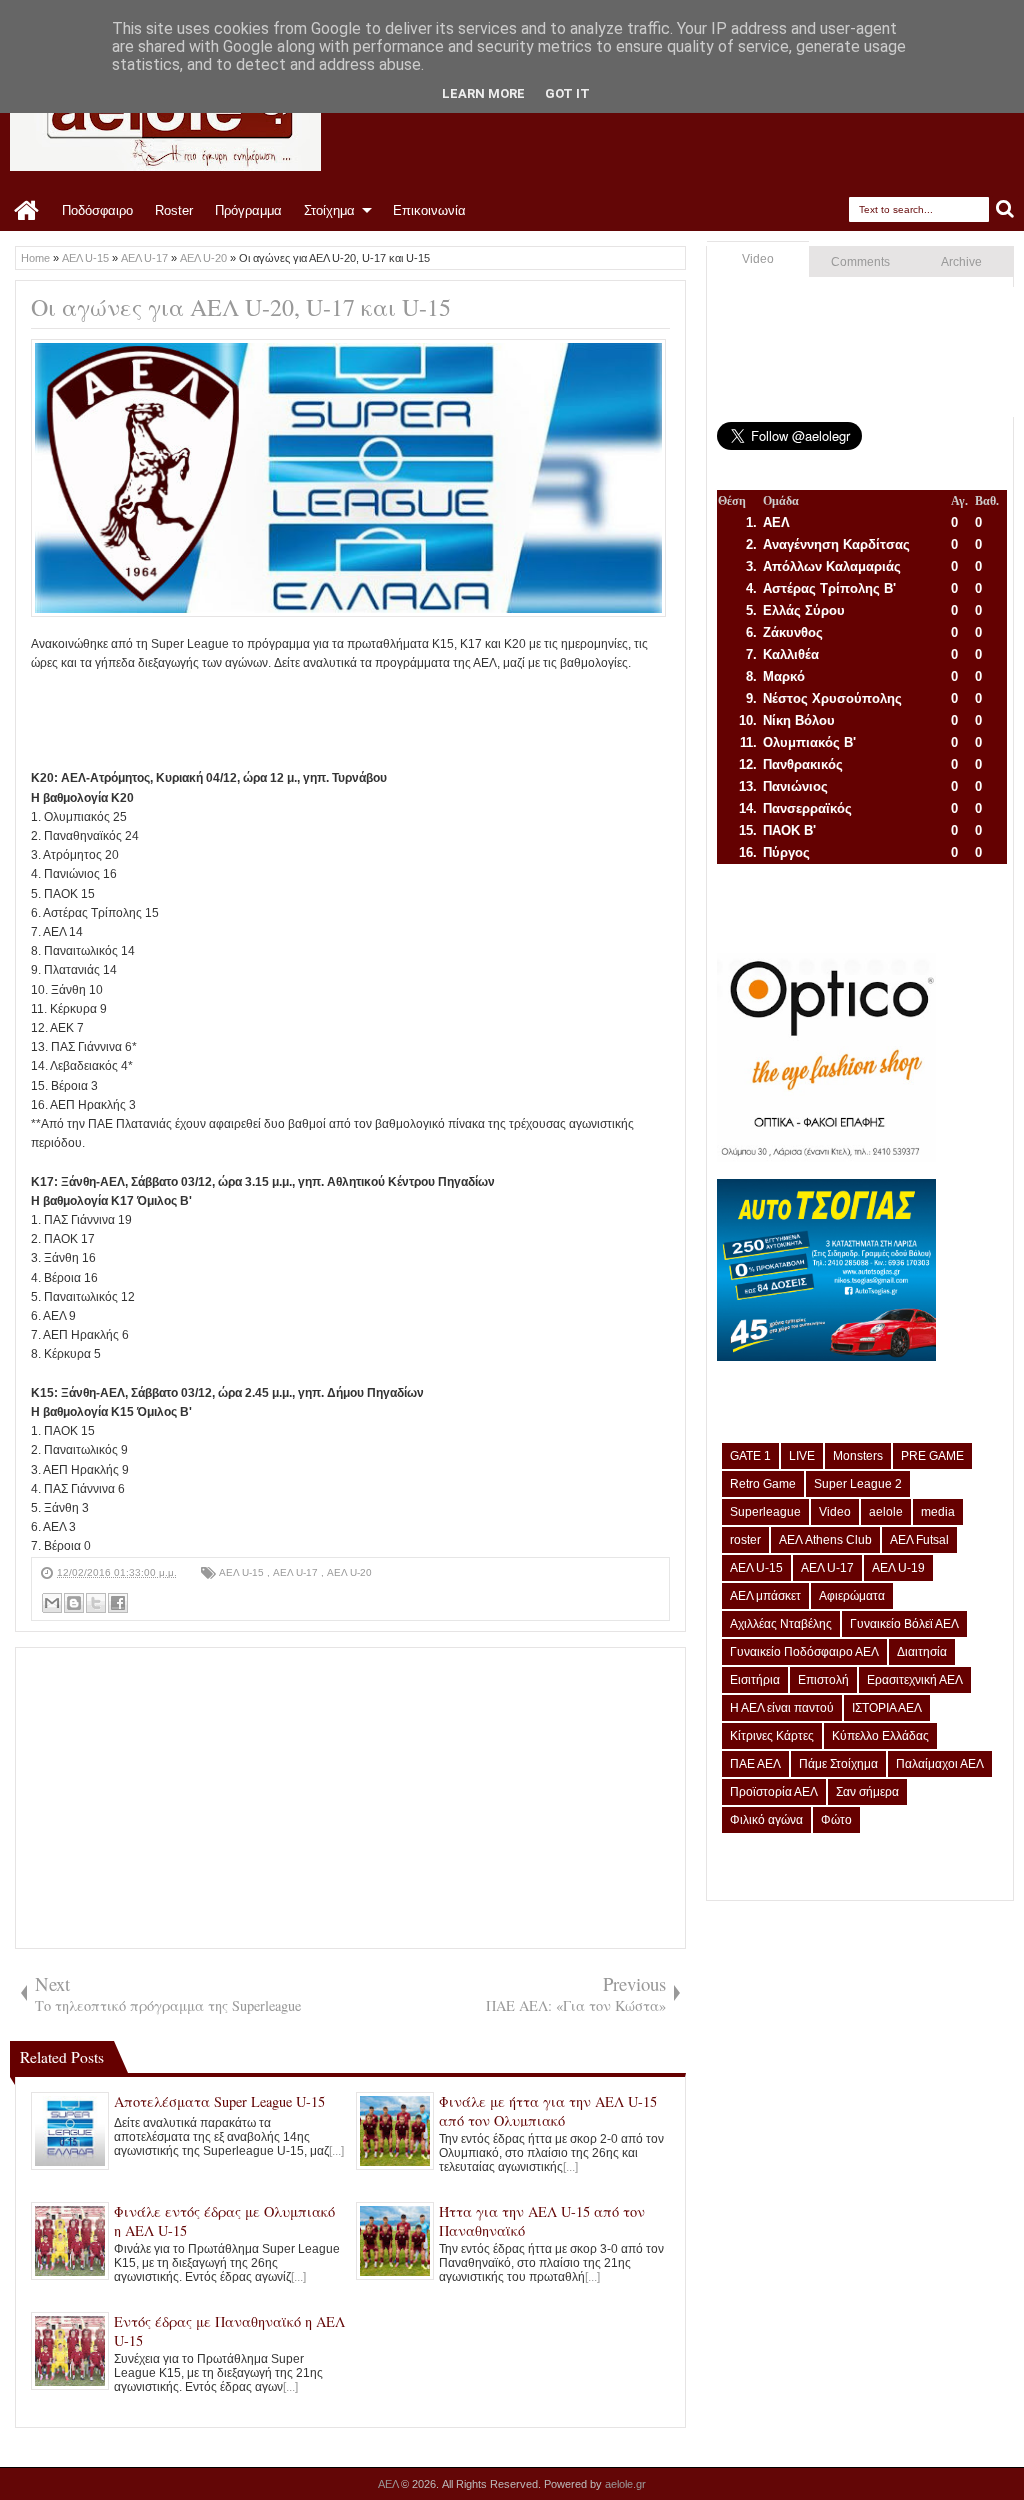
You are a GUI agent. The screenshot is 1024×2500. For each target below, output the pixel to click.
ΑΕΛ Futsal (919, 1540)
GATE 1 (750, 1456)
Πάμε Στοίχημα (838, 1764)
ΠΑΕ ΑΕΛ (755, 1764)
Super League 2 (858, 1484)
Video (758, 259)
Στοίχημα (329, 210)
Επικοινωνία (429, 210)
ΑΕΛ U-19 (898, 1568)
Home (27, 211)
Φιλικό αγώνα (766, 1820)
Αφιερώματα (852, 1596)
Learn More (483, 93)
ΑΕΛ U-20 (349, 1572)
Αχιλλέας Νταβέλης (781, 1624)
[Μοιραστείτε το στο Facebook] (118, 1603)
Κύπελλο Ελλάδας (880, 1736)
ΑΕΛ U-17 (297, 1572)
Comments (860, 262)
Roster (174, 210)
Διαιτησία (922, 1652)
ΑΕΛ (389, 2484)
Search (1005, 209)
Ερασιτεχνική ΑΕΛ (915, 1680)
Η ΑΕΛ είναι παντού (782, 1708)
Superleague (765, 1512)
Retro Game (763, 1484)
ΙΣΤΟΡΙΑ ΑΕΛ (887, 1708)
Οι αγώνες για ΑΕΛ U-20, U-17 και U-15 (241, 307)
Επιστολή (823, 1680)
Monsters (858, 1456)
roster (745, 1540)
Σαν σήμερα (867, 1792)
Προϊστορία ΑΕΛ (774, 1792)
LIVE (802, 1456)
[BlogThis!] (74, 1603)
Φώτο (836, 1820)
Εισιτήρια (755, 1680)
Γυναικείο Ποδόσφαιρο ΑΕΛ (804, 1652)
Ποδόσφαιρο (97, 210)
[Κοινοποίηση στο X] (96, 1603)
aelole (886, 1512)
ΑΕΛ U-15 (243, 1572)
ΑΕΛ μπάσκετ (765, 1596)
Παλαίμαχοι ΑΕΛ (940, 1764)
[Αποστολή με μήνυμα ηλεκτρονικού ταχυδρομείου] (52, 1603)
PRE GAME (932, 1456)
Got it (567, 93)
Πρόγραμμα (248, 210)
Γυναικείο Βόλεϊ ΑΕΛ (904, 1624)
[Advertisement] (395, 718)
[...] (336, 2151)
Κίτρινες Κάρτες (772, 1736)
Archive (961, 262)
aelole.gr (625, 2484)
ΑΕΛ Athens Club (825, 1540)
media (938, 1512)
